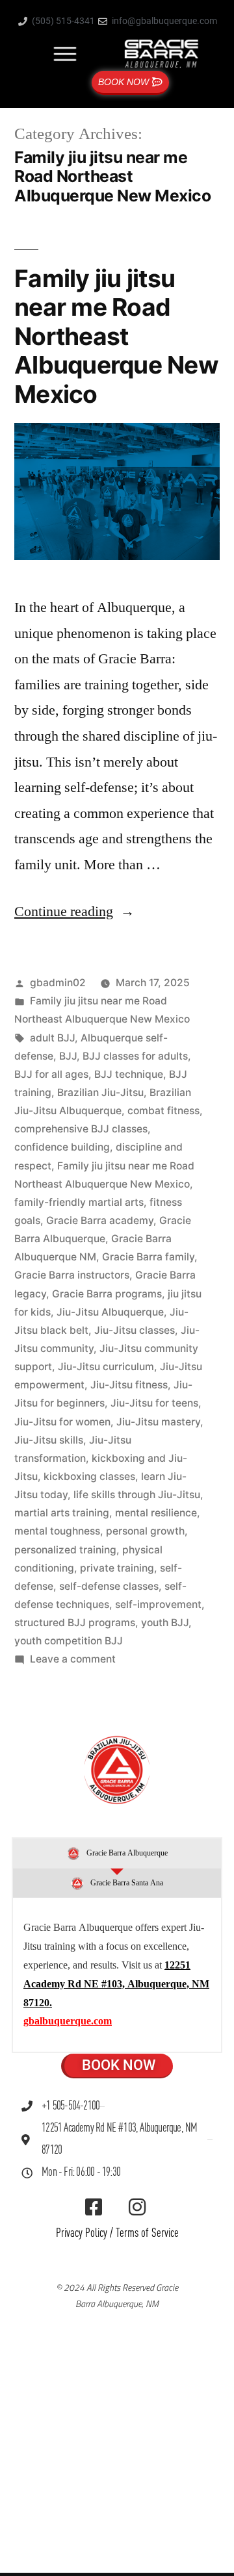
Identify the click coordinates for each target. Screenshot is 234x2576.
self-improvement (158, 1604)
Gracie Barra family (148, 1257)
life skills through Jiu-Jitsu (137, 1495)
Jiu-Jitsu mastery (158, 1422)
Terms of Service (147, 2233)
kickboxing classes (89, 1476)
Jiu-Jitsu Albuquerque (110, 1312)
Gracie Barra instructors (72, 1275)
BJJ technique (129, 1074)
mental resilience (156, 1513)
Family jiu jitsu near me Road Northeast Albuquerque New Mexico (116, 336)
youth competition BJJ (69, 1641)
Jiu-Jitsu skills (49, 1440)
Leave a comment (73, 1659)
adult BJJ (52, 1038)
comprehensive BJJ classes (81, 1129)
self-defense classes (109, 1586)
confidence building (62, 1147)
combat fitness (163, 1111)
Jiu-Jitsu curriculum (106, 1367)
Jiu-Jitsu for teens (154, 1403)
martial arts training (62, 1513)
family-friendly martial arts (79, 1202)
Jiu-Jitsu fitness (129, 1385)
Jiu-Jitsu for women (62, 1422)
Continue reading (74, 912)
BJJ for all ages (51, 1074)
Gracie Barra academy (100, 1220)
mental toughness (57, 1531)
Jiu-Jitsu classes (135, 1330)
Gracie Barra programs (107, 1294)
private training (117, 1568)
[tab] (117, 1854)
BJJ (68, 1056)
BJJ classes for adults (135, 1056)
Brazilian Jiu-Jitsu (100, 1092)
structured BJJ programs (75, 1623)
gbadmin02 (58, 983)
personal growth (145, 1531)
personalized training (65, 1550)
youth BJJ (165, 1623)
